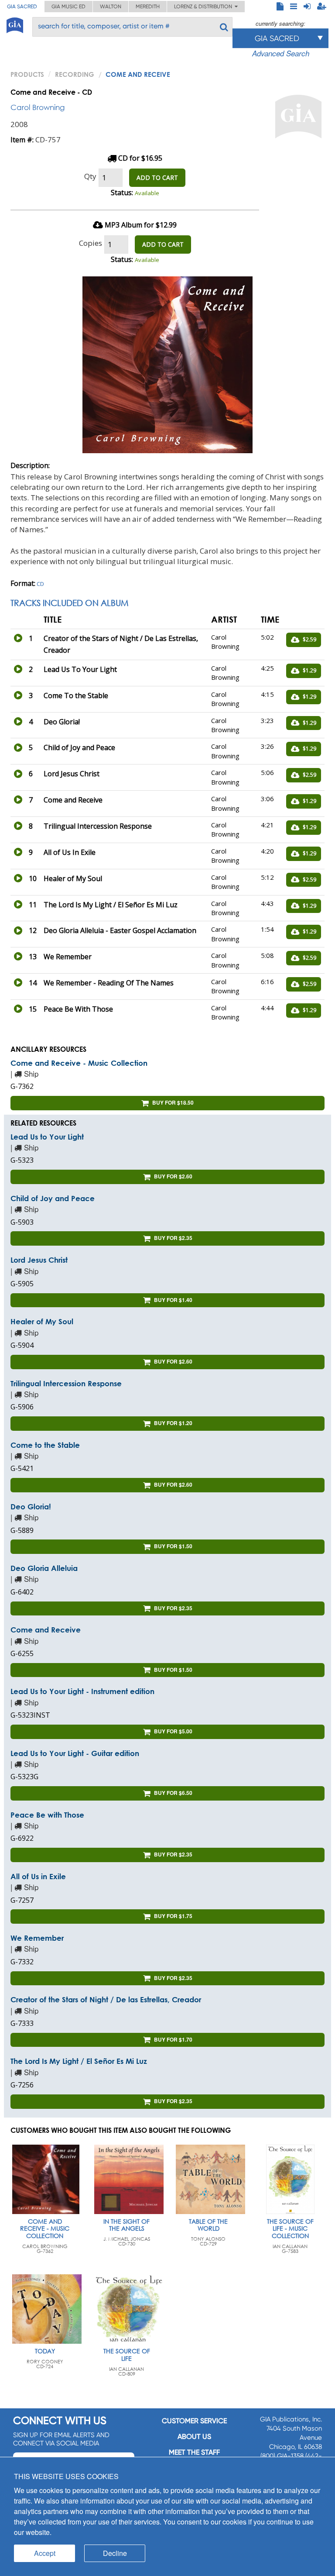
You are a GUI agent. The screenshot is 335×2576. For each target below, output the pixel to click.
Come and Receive (46, 1630)
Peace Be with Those (47, 1815)
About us (194, 2437)
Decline (115, 2553)
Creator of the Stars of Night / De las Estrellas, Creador (106, 1999)
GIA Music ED (68, 7)
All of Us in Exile (38, 1876)
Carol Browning (38, 107)
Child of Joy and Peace (53, 1198)
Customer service (194, 2421)
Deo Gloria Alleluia (44, 1568)
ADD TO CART (157, 177)
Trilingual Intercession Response (66, 1383)
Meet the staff (194, 2452)
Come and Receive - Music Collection (79, 1063)
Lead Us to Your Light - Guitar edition (75, 1753)
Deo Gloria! (31, 1507)
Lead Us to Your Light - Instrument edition (82, 1691)
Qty (90, 176)
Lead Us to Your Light (47, 1137)
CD (40, 584)
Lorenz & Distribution (204, 7)
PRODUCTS (27, 74)
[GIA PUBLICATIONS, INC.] (15, 24)
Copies (91, 243)
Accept (45, 2553)
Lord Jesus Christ (39, 1260)
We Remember (37, 1938)
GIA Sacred (22, 7)
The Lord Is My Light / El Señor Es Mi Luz (79, 2061)
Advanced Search (281, 53)
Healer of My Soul (42, 1321)
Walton (111, 7)
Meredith (148, 7)
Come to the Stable (45, 1445)
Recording (75, 74)
